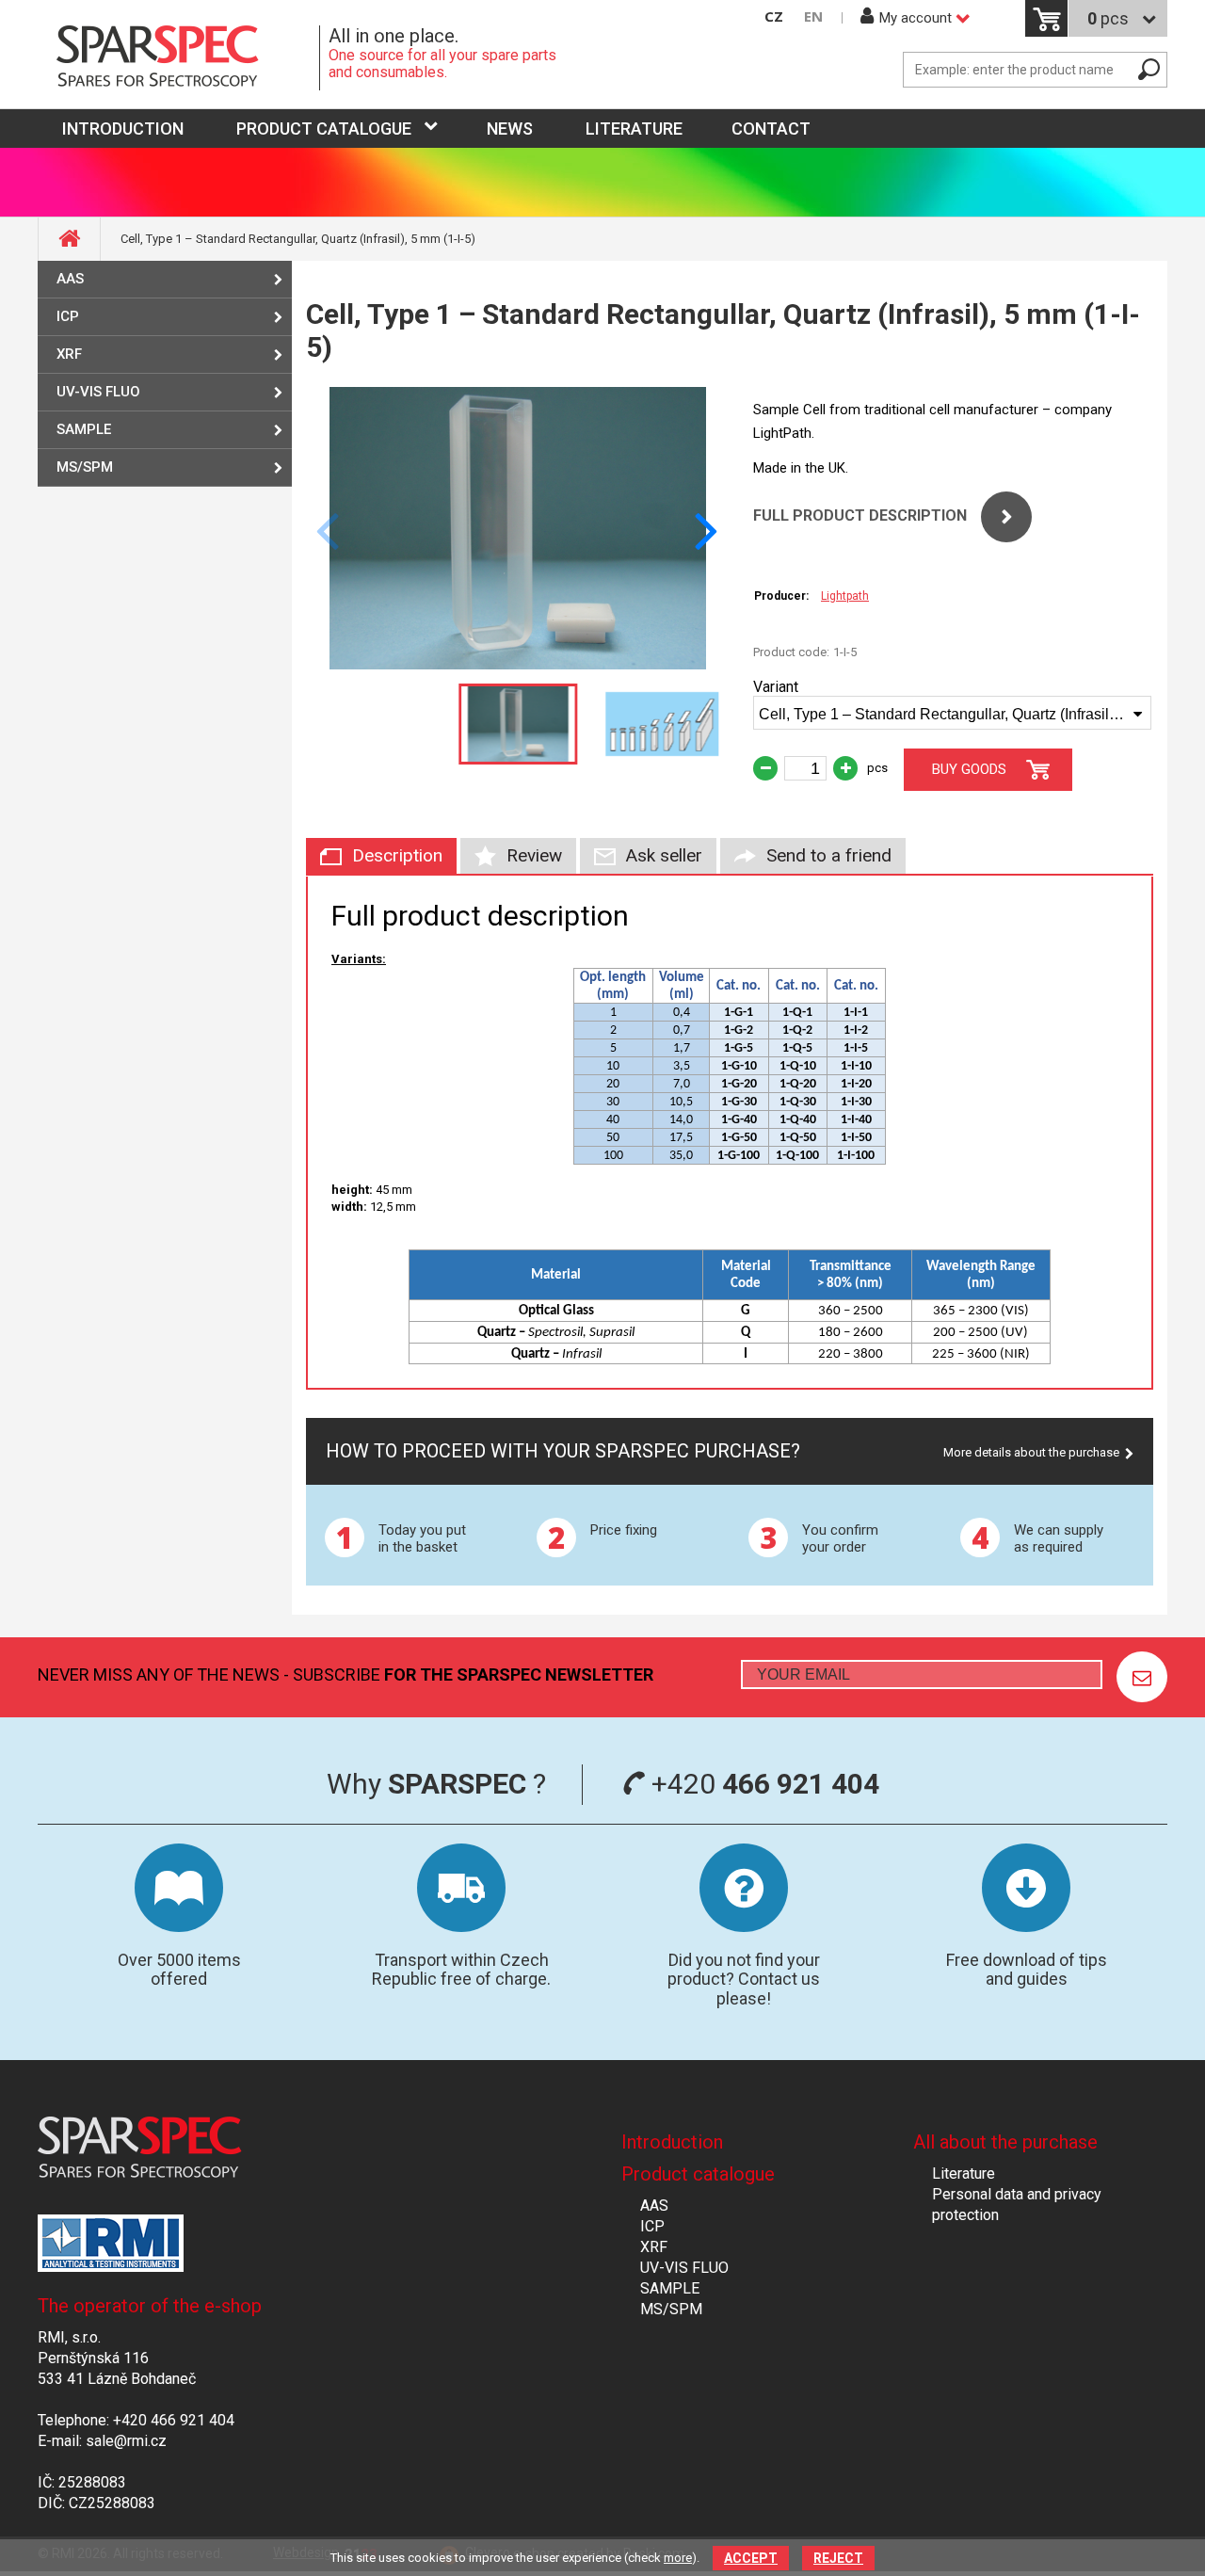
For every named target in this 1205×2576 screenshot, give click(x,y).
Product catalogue (324, 129)
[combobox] (952, 713)
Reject (838, 2558)
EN (813, 16)
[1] (1142, 1677)
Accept (751, 2558)
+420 (762, 1784)
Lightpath (845, 596)
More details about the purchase (1031, 1452)
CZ (774, 16)
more (678, 2558)
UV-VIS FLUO (98, 392)
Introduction (672, 2142)
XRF (69, 354)
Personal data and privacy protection (1017, 2205)
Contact (771, 129)
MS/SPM (85, 467)
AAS (70, 279)
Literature (634, 129)
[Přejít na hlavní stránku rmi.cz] (179, 58)
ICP (68, 316)
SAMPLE (84, 429)
